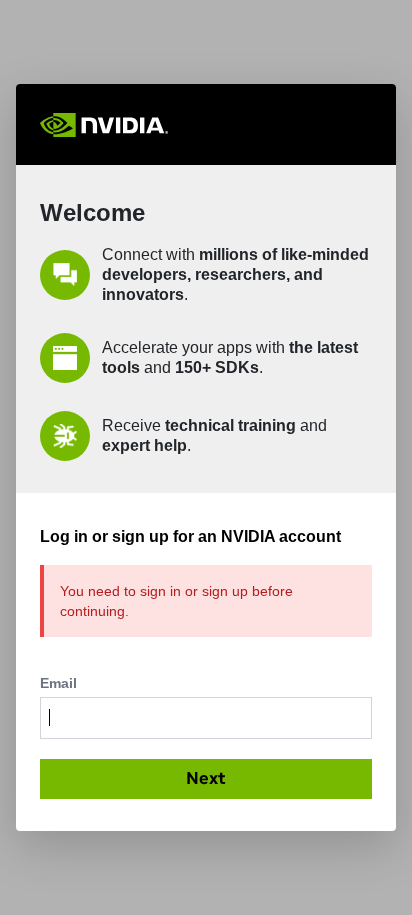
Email (58, 683)
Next (206, 778)
